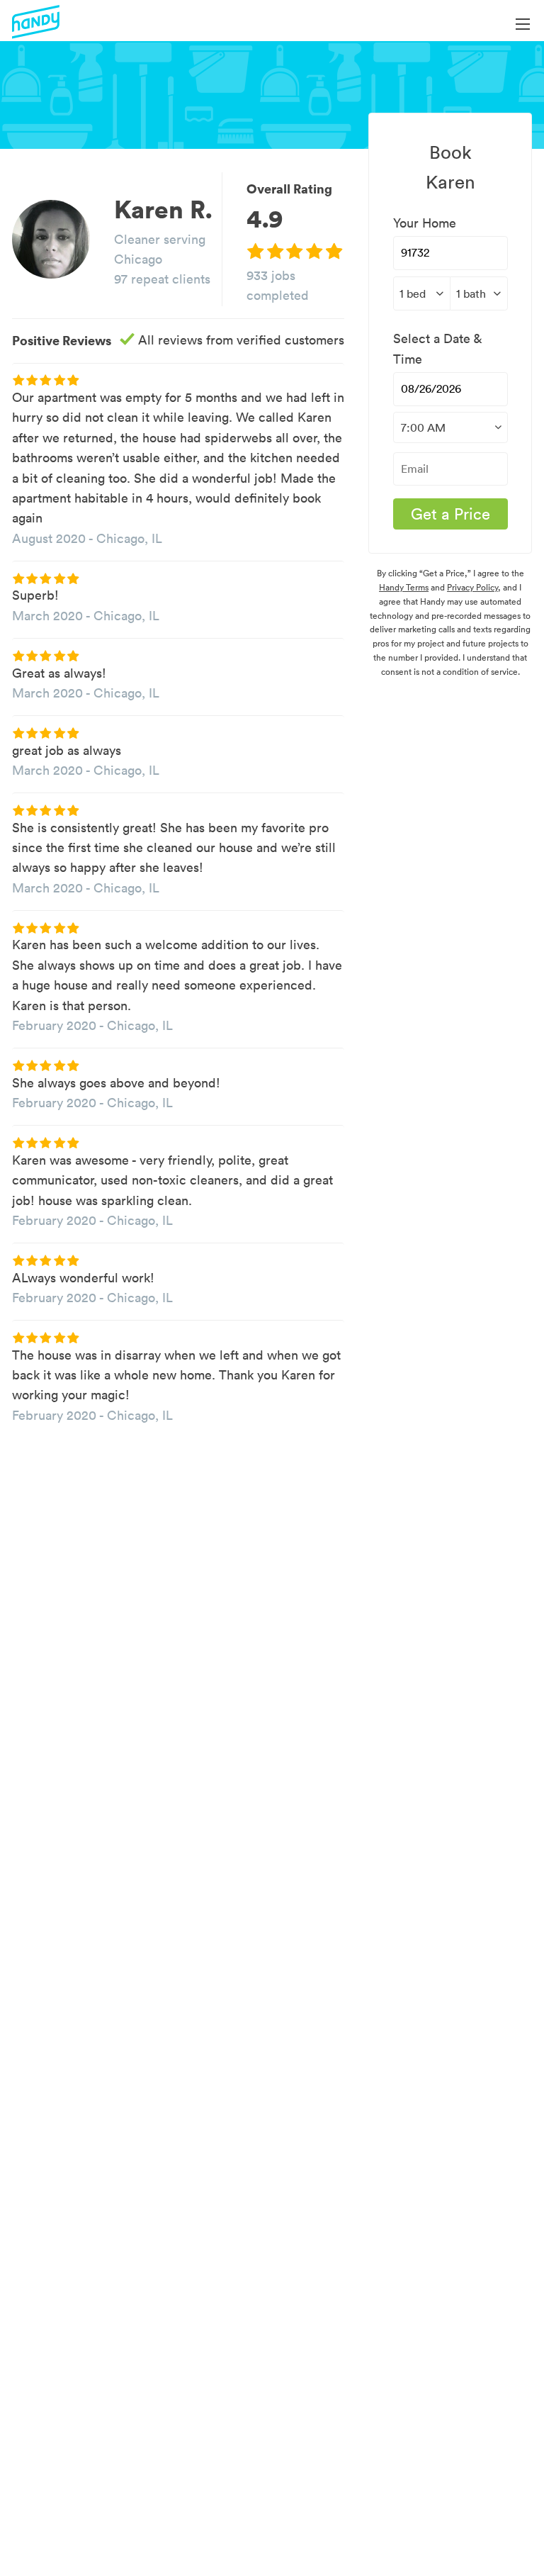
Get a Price (450, 514)
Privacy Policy (472, 587)
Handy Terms (404, 587)
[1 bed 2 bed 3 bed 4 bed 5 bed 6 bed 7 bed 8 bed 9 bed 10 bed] (422, 293)
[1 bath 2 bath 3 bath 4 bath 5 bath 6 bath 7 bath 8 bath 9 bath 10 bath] (479, 293)
